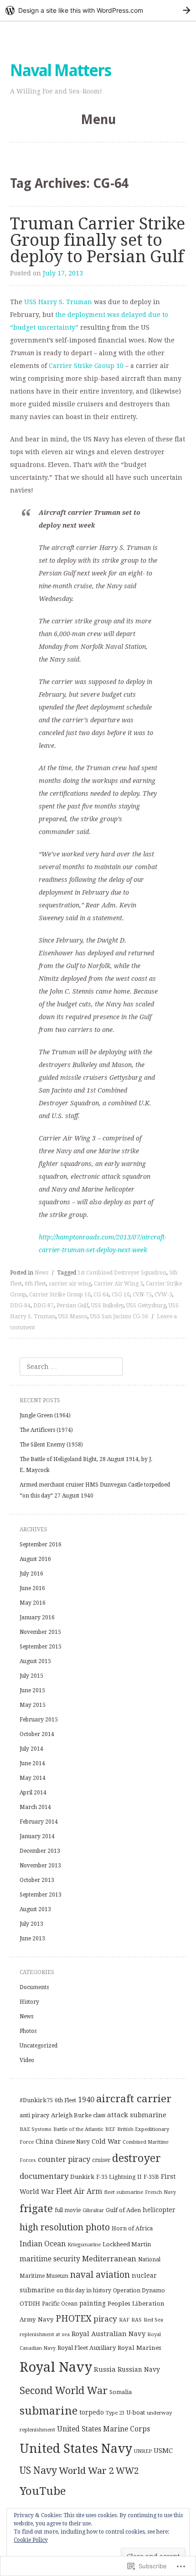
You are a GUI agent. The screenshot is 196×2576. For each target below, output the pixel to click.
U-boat (136, 2413)
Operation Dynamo (139, 2291)
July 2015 (31, 1676)
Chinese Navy (72, 2142)
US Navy (38, 2470)
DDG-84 (20, 1306)
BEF (110, 2129)
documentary (44, 2176)
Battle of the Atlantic (78, 2129)
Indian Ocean (43, 2244)
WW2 (127, 2471)
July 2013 (31, 1924)
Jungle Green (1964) (45, 1415)
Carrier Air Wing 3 (119, 1284)
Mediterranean (109, 2259)
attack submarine (137, 2115)
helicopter (159, 2210)
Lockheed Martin (127, 2244)
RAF (124, 2320)
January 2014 (37, 1836)
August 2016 (35, 1559)
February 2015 (39, 1720)
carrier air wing (70, 1284)
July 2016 (31, 1574)
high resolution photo (65, 2227)
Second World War (64, 2391)
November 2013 (40, 1866)
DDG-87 (44, 1306)
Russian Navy (139, 2369)
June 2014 (32, 1763)
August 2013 (35, 1909)
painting (93, 2303)
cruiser (101, 2160)
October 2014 (37, 1734)
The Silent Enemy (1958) (51, 1445)
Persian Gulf (72, 1306)
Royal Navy (56, 2367)
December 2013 (40, 1851)
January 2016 (37, 1617)
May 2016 (33, 1603)
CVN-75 (142, 1295)
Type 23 (115, 2413)
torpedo (92, 2412)
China (44, 2141)
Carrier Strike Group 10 (86, 366)
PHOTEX (74, 2319)
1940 (86, 2100)
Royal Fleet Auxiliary (87, 2348)
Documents (34, 1987)
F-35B (151, 2177)
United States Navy (76, 2449)
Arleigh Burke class (78, 2115)
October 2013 (37, 1880)
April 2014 (33, 1793)
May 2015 (33, 1705)
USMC (163, 2451)
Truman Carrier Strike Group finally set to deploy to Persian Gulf (98, 240)
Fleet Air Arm (79, 2191)
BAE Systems (36, 2129)
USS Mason (73, 1317)
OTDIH (30, 2304)
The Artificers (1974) (46, 1430)
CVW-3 (163, 1295)
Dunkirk (82, 2177)
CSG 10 (121, 1295)
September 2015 (41, 1647)
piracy (105, 2319)
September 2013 (41, 1895)
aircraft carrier (134, 2099)
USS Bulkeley (107, 1306)
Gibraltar (93, 2210)
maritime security (50, 2259)
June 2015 (32, 1690)
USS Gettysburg (146, 1306)
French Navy (160, 2192)
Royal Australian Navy (108, 2334)
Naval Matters (60, 70)
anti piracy (34, 2115)
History (29, 2002)
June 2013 (32, 1938)
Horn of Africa (132, 2228)
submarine (49, 2411)
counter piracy (64, 2159)
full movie (68, 2210)
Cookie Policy (31, 2540)
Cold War (106, 2141)
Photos (28, 2031)
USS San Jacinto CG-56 (119, 1317)
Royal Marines (139, 2348)
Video (27, 2060)
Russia (105, 2369)
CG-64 (101, 1295)
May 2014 (33, 1778)
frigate (36, 2208)
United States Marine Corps (103, 2429)
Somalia (121, 2392)
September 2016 (41, 1545)
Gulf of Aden (123, 2210)
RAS (137, 2320)
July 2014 (31, 1749)
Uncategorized (39, 2046)
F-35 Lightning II (119, 2177)
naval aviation (100, 2275)
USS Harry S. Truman (58, 302)
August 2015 (35, 1661)
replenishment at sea (45, 2335)
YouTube (43, 2491)
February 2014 (39, 1822)
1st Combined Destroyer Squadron (122, 1273)
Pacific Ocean (60, 2304)
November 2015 (40, 1632)
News (41, 1273)
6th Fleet (35, 1284)
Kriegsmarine (84, 2244)
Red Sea (153, 2320)
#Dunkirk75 (36, 2100)
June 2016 (32, 1588)
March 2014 (35, 1807)
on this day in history (84, 2291)
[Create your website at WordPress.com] (98, 10)
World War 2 (86, 2471)
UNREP (143, 2451)
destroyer (137, 2158)
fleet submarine (124, 2192)
